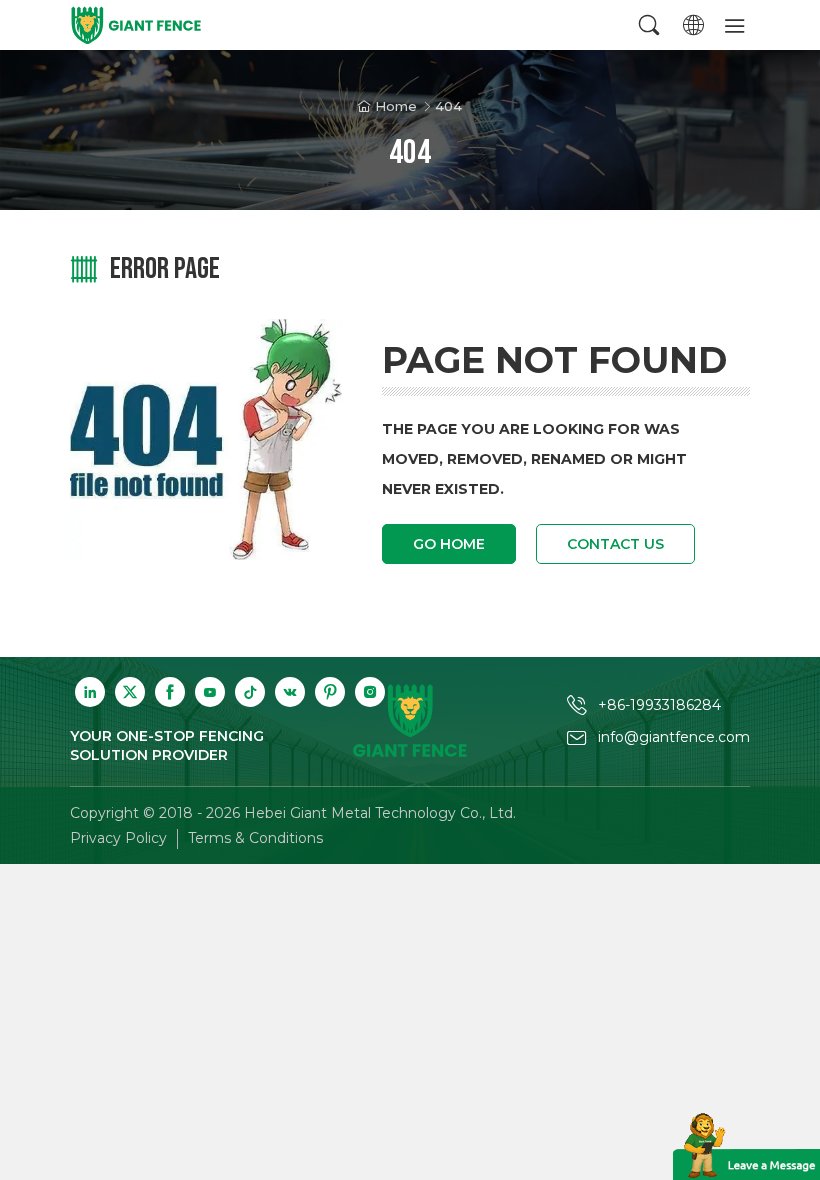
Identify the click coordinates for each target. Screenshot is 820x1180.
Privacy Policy (118, 838)
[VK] (290, 692)
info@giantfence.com (674, 737)
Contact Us (615, 544)
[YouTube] (210, 692)
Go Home (449, 544)
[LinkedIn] (90, 692)
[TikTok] (250, 692)
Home (396, 106)
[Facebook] (170, 692)
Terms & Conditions (255, 838)
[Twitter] (130, 692)
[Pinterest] (330, 692)
